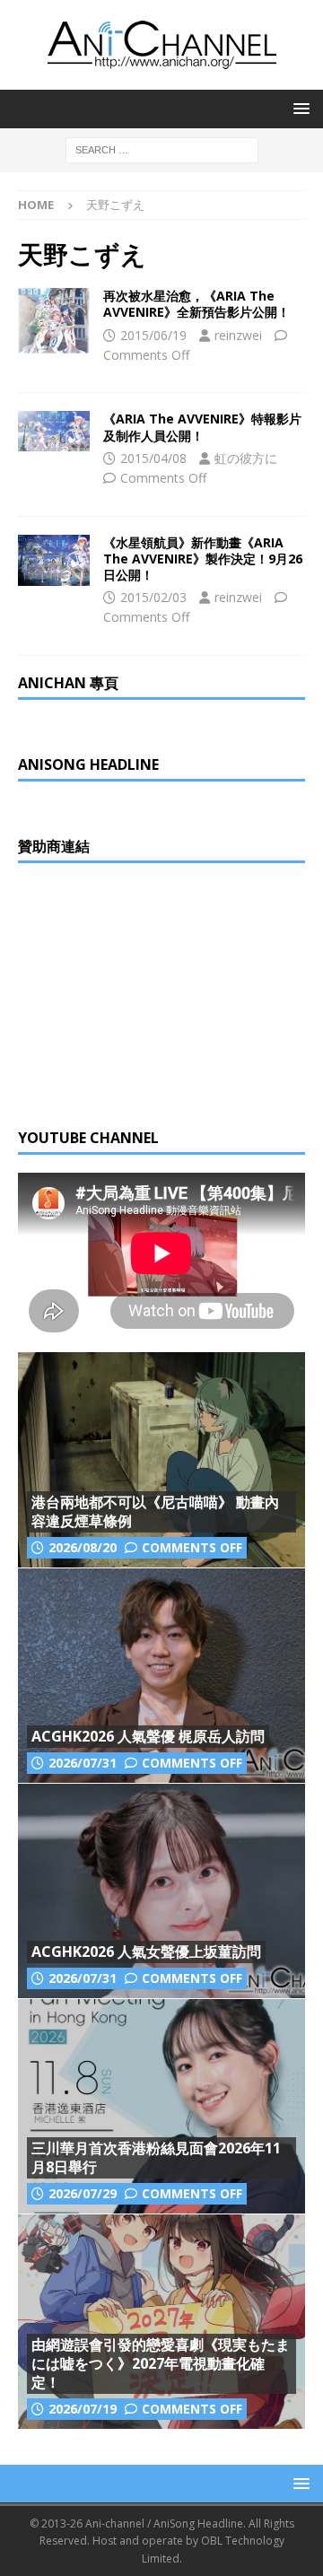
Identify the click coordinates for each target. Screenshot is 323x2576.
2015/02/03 (153, 597)
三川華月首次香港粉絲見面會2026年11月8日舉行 (156, 2157)
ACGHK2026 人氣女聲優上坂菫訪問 (146, 1952)
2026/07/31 (83, 1763)
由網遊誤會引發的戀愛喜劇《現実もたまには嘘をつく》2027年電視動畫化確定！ (161, 2363)
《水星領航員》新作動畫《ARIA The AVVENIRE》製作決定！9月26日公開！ (203, 559)
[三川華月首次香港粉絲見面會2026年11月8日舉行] (161, 2106)
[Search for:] (162, 148)
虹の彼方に (246, 458)
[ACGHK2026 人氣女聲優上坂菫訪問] (161, 1891)
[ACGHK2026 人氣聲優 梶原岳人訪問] (161, 1675)
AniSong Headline (88, 764)
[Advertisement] (153, 993)
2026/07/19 (83, 2409)
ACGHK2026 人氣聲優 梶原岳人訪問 (148, 1736)
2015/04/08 (153, 458)
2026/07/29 (83, 2193)
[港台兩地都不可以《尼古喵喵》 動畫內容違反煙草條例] (161, 1460)
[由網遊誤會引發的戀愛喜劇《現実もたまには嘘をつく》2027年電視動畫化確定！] (161, 2321)
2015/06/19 (153, 335)
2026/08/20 (83, 1547)
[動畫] (54, 321)
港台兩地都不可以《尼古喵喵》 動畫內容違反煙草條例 (155, 1511)
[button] (298, 108)
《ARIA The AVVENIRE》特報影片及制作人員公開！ (202, 427)
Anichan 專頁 (68, 683)
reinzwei (238, 335)
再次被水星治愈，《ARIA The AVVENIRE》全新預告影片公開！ (196, 304)
